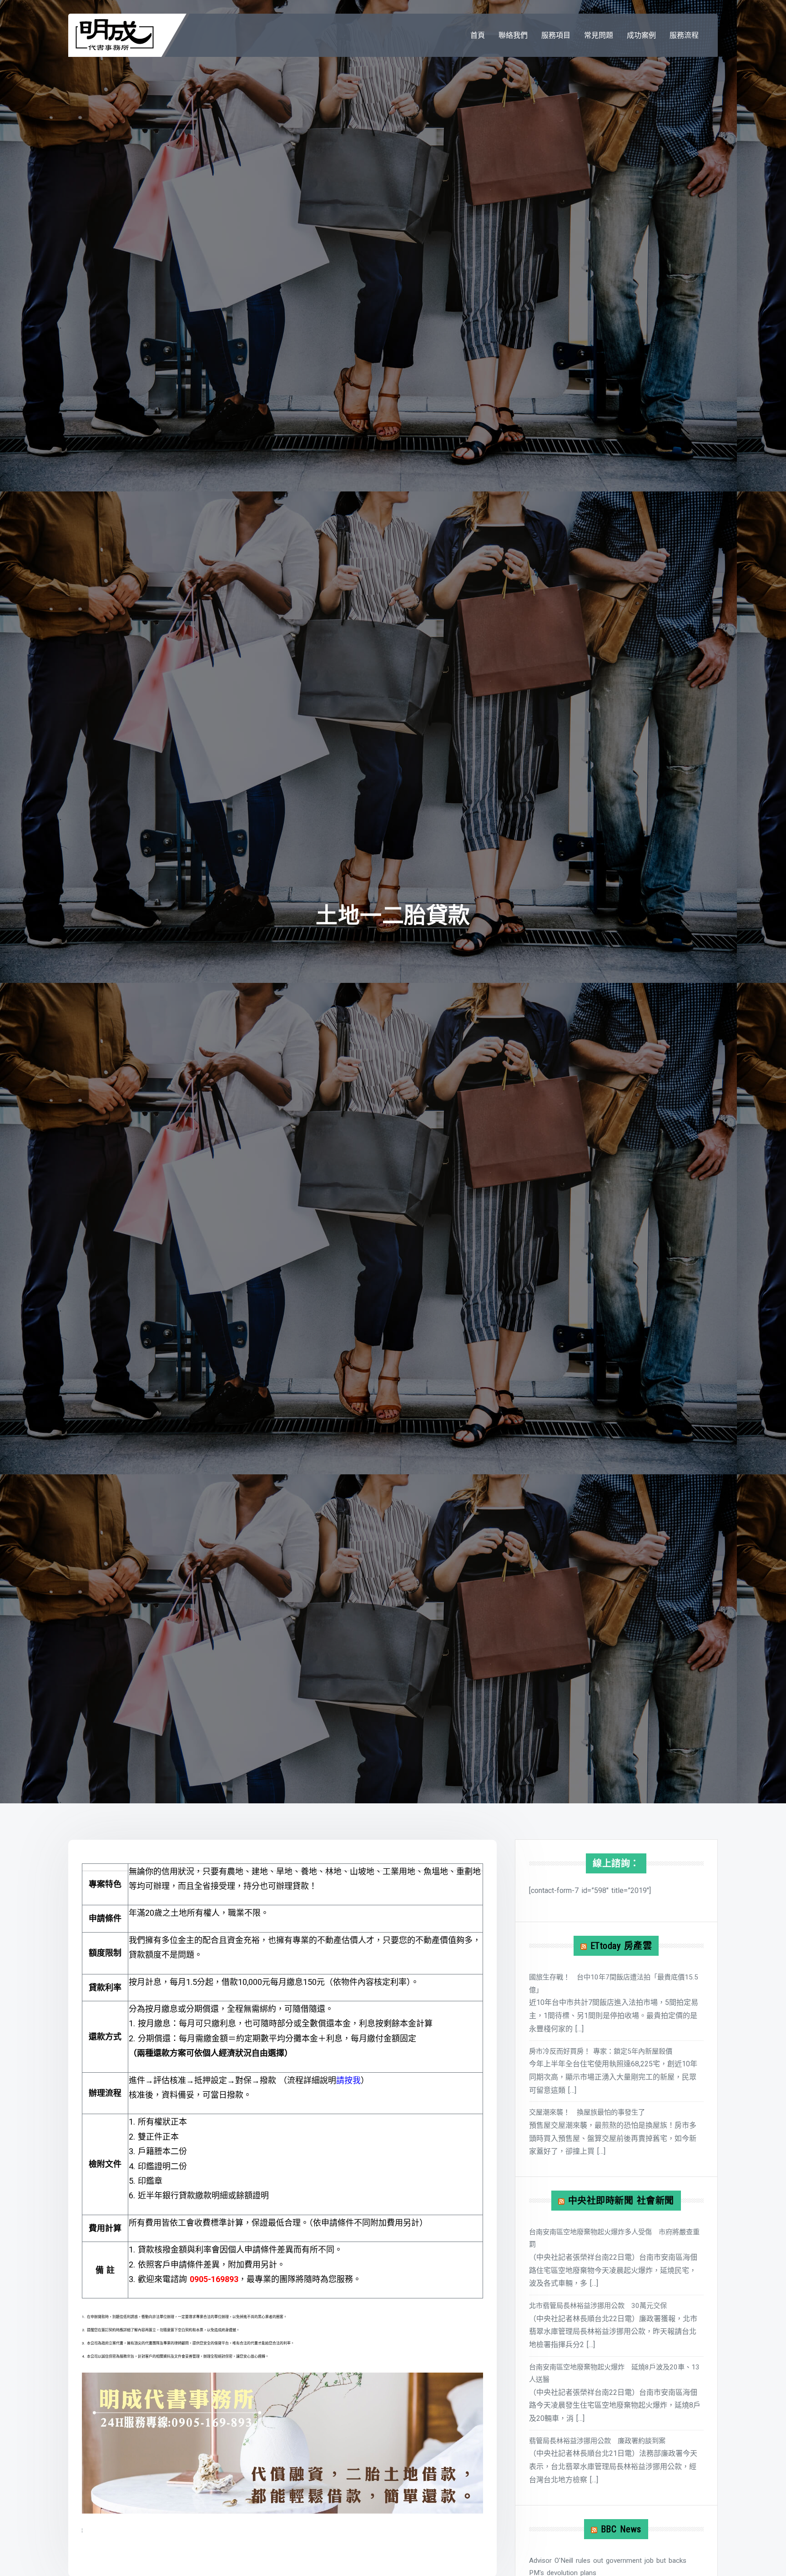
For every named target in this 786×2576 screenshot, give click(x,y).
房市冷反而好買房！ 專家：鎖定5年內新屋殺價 (601, 2051)
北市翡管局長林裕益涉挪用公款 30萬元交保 (598, 2306)
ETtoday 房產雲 (621, 1946)
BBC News (621, 2529)
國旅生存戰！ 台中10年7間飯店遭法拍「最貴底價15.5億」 (614, 1983)
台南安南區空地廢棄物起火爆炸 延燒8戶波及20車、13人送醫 (614, 2373)
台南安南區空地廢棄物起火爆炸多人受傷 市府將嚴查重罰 (614, 2238)
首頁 (478, 35)
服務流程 (684, 35)
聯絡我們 (513, 35)
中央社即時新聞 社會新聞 (621, 2201)
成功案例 (641, 35)
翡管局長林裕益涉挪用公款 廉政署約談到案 (597, 2441)
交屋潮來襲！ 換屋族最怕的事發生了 (587, 2112)
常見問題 (599, 35)
